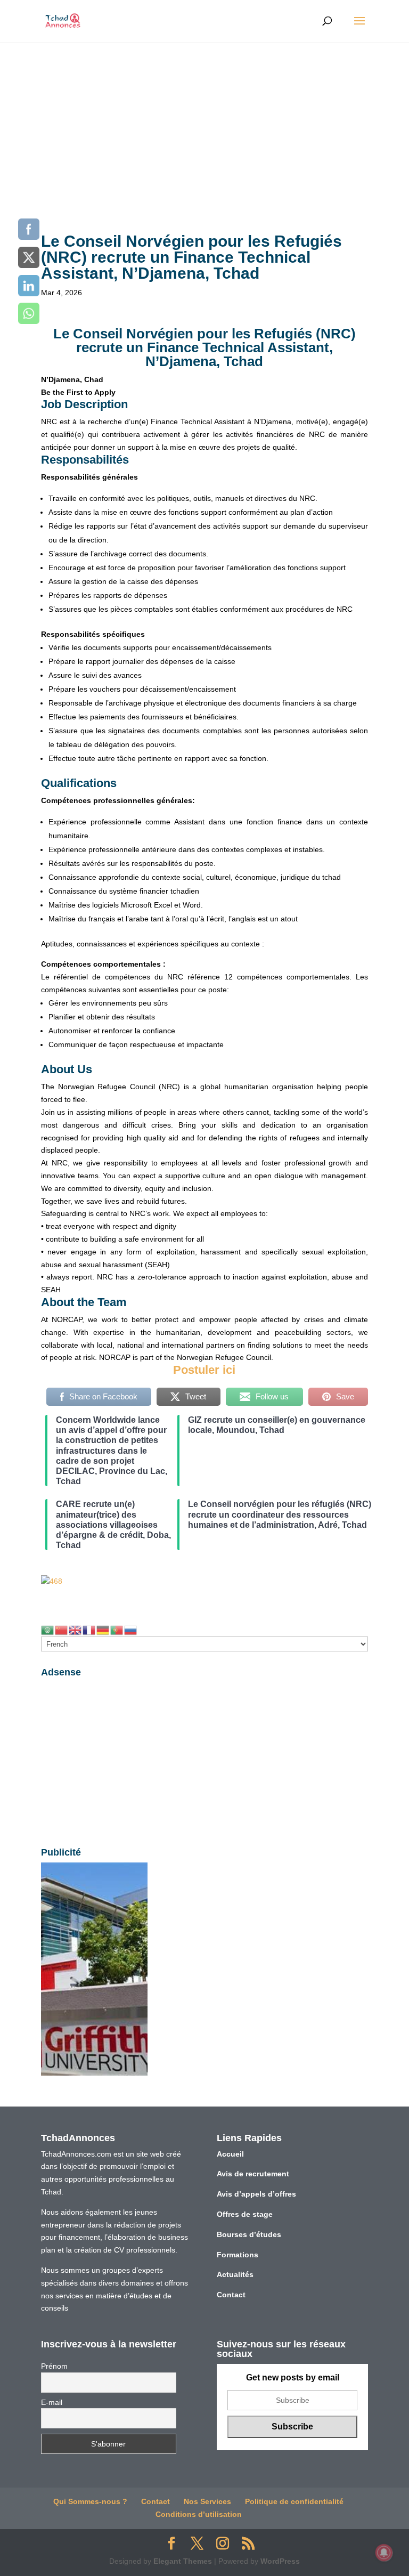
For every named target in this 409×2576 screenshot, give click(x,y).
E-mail (52, 2402)
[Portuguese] (117, 1630)
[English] (76, 1630)
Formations (238, 2255)
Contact (231, 2295)
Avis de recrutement (253, 2174)
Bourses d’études (249, 2234)
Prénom (54, 2366)
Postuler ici (204, 1370)
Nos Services (207, 2501)
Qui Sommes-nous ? (90, 2501)
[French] (89, 1630)
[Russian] (131, 1630)
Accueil (230, 2154)
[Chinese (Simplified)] (62, 1630)
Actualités (235, 2274)
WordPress (280, 2561)
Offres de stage (245, 2214)
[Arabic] (48, 1630)
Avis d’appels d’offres (256, 2194)
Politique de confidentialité (294, 2501)
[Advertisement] (204, 123)
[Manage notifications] (384, 2553)
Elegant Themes (183, 2561)
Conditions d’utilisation (199, 2514)
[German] (103, 1630)
